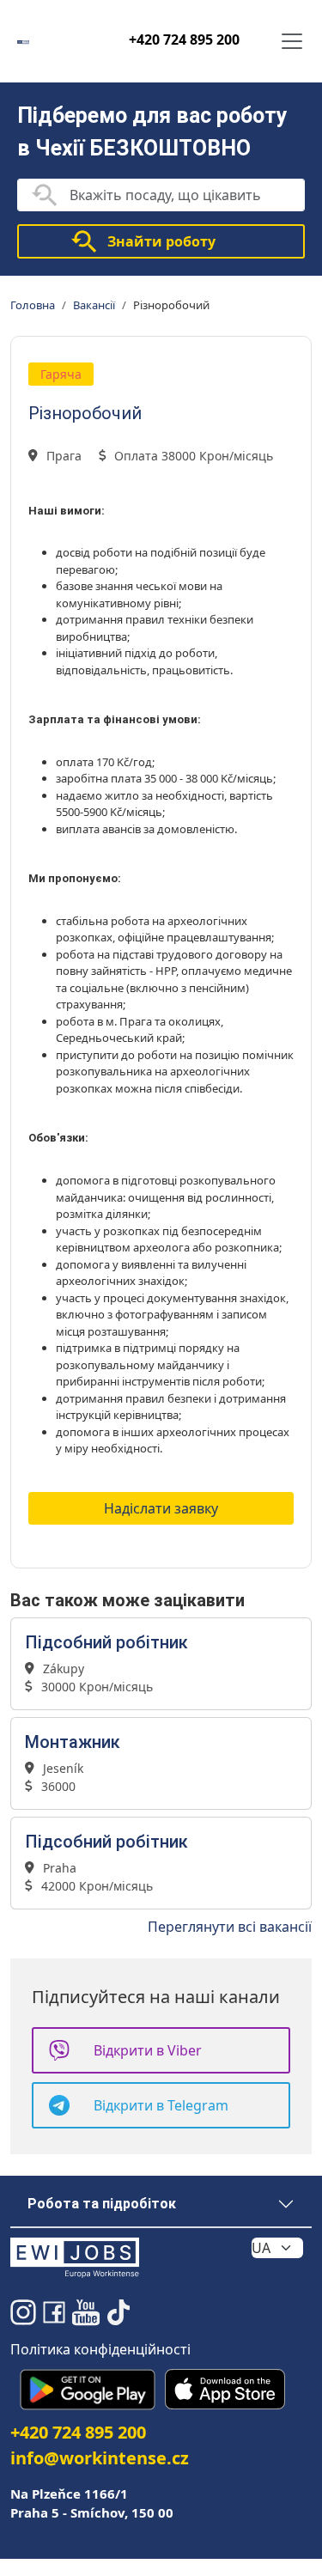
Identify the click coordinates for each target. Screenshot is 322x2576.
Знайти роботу (161, 241)
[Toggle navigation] (292, 41)
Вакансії (94, 305)
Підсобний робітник (106, 1642)
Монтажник (73, 1742)
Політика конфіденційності (100, 2349)
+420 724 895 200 (184, 40)
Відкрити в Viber (148, 2050)
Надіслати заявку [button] (161, 1508)
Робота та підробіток (102, 2204)
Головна (33, 305)
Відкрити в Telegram (161, 2105)
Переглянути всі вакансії (230, 1927)
